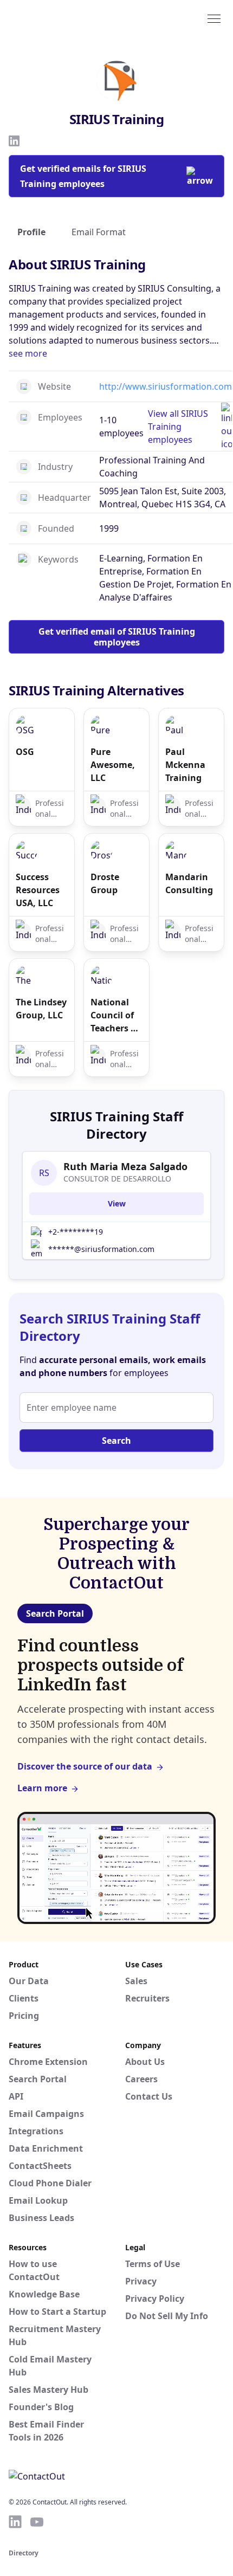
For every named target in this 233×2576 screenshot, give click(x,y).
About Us (145, 2062)
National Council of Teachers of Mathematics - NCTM (116, 1015)
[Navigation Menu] (214, 18)
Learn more (42, 1788)
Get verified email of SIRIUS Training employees (117, 637)
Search (116, 1441)
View (117, 1203)
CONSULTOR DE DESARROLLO (117, 1179)
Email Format (99, 232)
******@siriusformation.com (101, 1249)
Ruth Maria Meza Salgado (125, 1166)
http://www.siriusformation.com (166, 386)
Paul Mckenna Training (185, 765)
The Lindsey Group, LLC (41, 1009)
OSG (25, 752)
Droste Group (105, 883)
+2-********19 (76, 1232)
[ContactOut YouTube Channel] (37, 2522)
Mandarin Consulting (189, 883)
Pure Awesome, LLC (113, 765)
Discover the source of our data (85, 1766)
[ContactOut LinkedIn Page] (15, 2522)
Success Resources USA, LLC (38, 890)
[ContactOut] (61, 18)
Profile (31, 232)
